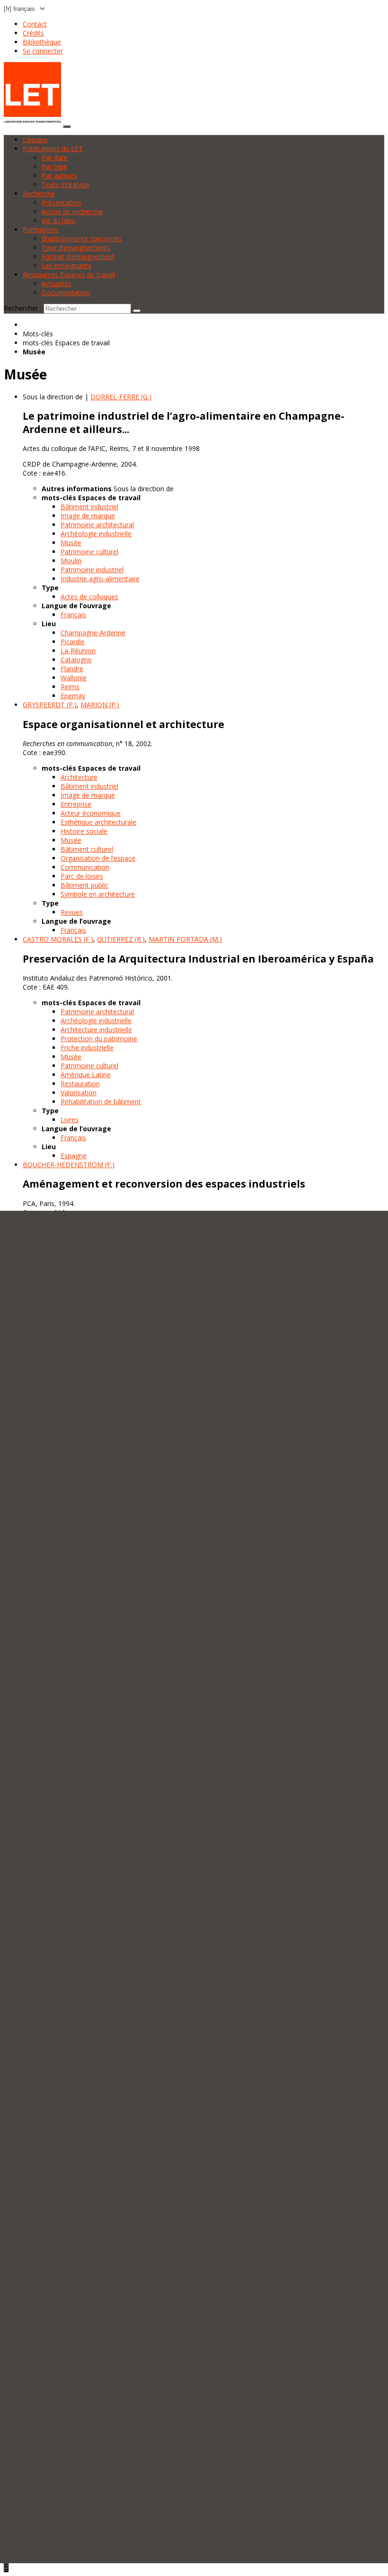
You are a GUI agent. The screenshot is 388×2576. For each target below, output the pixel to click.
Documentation (66, 293)
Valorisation (79, 1093)
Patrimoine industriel (92, 570)
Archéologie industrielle (96, 534)
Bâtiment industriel (89, 507)
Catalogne (76, 660)
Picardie (73, 642)
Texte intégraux (66, 185)
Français (73, 615)
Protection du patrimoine (99, 1039)
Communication (85, 867)
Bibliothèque (42, 42)
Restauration (80, 1084)
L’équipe (35, 140)
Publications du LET (53, 149)
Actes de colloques (89, 597)
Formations (40, 230)
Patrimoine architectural (97, 525)
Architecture (79, 777)
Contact (35, 24)
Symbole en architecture (98, 894)
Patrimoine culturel (89, 552)
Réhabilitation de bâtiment (101, 1102)
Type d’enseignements (76, 248)
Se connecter (43, 51)
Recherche (39, 194)
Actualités (57, 284)
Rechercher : (23, 308)
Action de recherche (72, 212)
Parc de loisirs (82, 876)
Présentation (61, 203)
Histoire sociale (84, 831)
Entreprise (76, 804)
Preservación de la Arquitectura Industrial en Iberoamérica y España (198, 959)
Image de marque (88, 516)
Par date (55, 158)
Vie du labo (58, 221)
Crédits (33, 33)
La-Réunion (78, 651)
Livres (70, 1120)
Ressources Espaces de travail (69, 275)
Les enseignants (66, 266)
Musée (71, 543)
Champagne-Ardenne (93, 633)
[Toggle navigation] (67, 126)
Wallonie (74, 678)
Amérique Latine (86, 1075)
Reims (70, 687)
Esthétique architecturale (98, 822)
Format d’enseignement (78, 257)
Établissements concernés (82, 239)
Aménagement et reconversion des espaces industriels (164, 1184)
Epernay (73, 696)
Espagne (74, 1156)
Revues (72, 912)
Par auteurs (59, 176)
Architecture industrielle (96, 1030)
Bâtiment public (84, 885)
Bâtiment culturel (87, 849)
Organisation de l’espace (98, 858)
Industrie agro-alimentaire (100, 579)
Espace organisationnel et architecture (123, 724)
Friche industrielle (87, 1048)
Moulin (71, 561)
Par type (54, 167)
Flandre (72, 669)
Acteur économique (91, 813)
